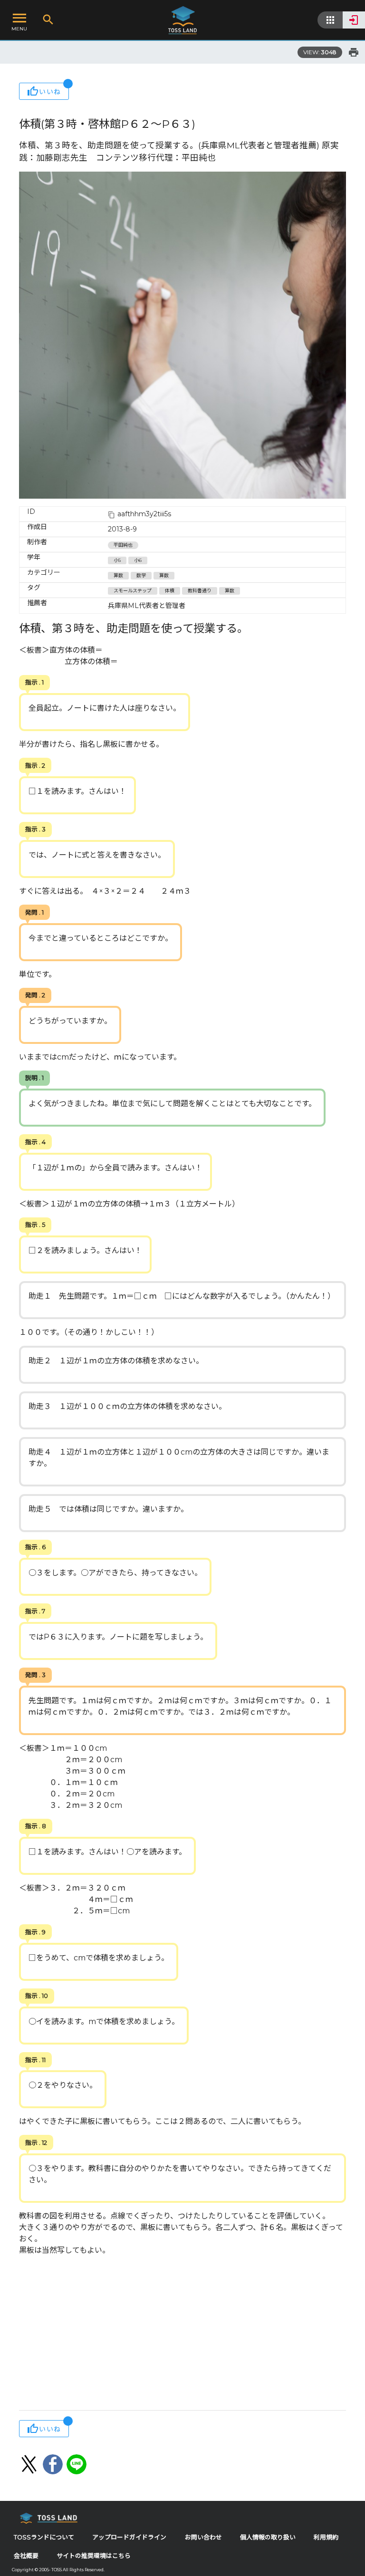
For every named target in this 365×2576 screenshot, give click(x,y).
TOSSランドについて (44, 2537)
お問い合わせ (203, 2537)
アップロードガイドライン (129, 2537)
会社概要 (26, 2556)
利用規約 (326, 2537)
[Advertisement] (182, 2334)
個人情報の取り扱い (268, 2537)
